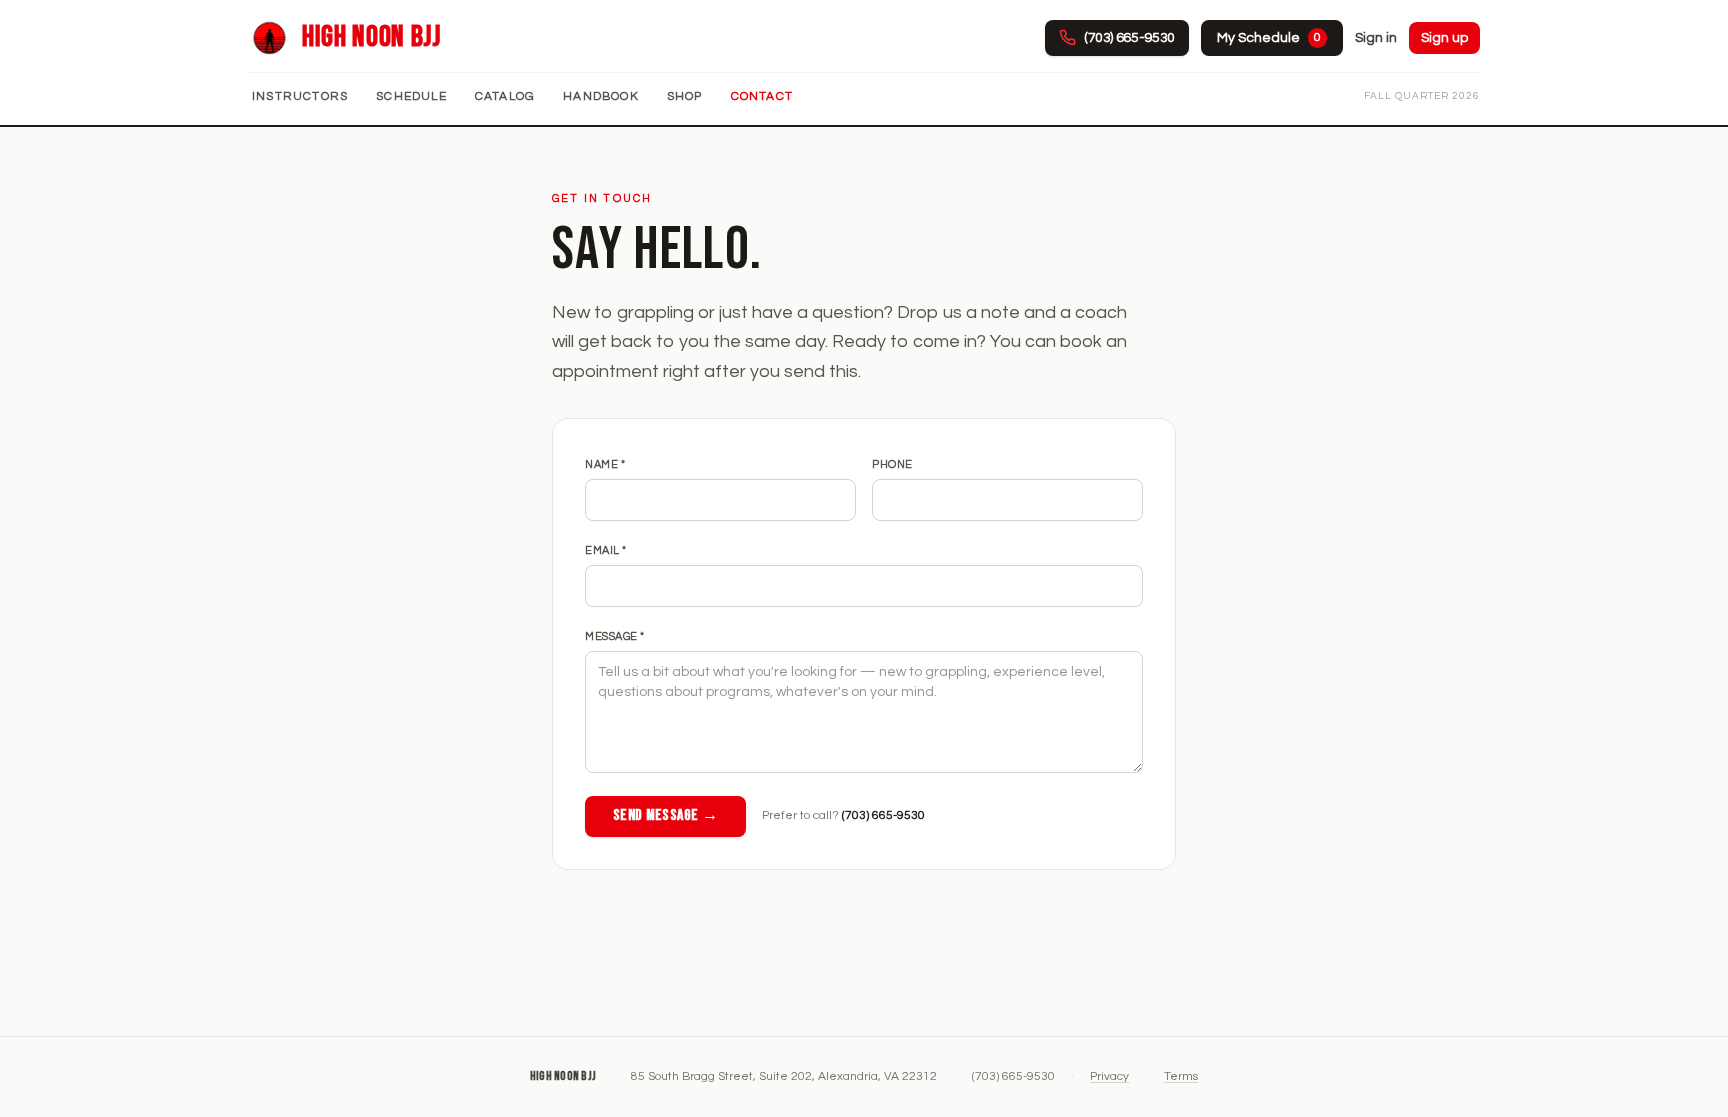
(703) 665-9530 (883, 815)
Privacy (1109, 1076)
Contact (762, 96)
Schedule (411, 96)
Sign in (1376, 38)
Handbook (601, 96)
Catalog (505, 96)
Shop (685, 96)
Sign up (1444, 38)
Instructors (300, 96)
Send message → (665, 815)
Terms (1181, 1076)
